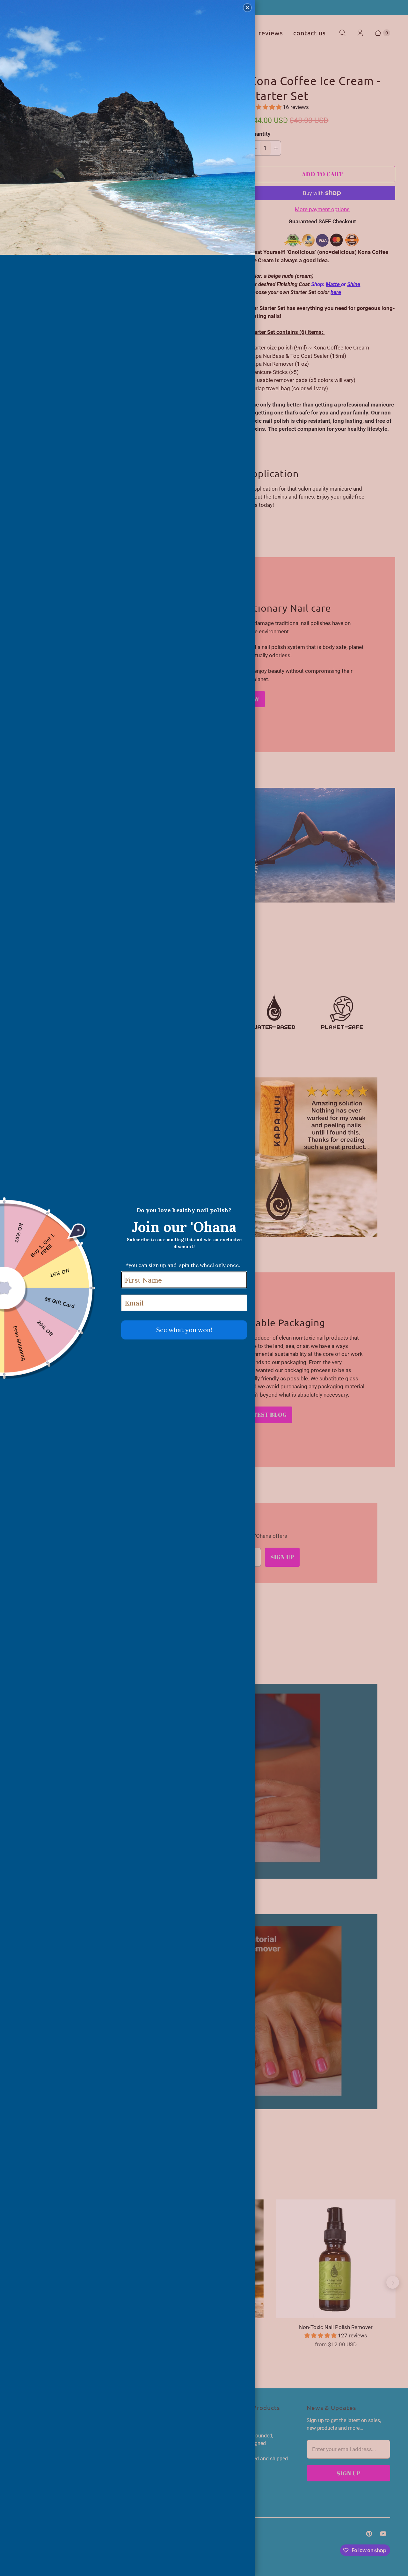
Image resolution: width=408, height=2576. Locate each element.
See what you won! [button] (184, 1330)
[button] (247, 8)
